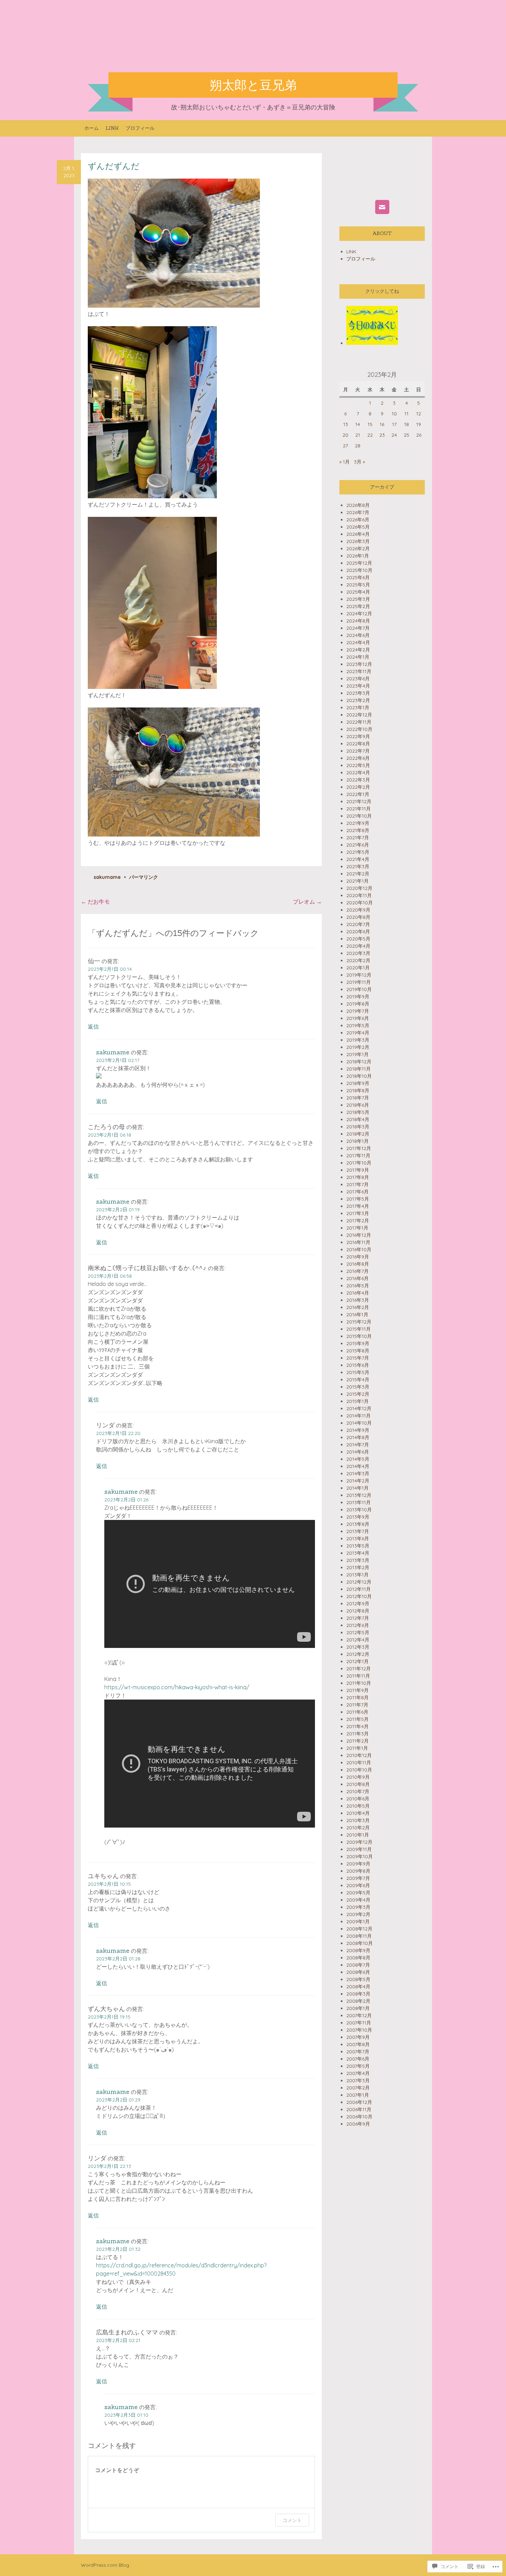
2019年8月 (358, 1004)
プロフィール (140, 128)
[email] (382, 207)
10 (394, 414)
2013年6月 (358, 1539)
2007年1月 (358, 2095)
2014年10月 (359, 1423)
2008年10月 (360, 1943)
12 (419, 414)
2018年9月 (358, 1083)
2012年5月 (358, 1632)
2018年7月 (358, 1098)
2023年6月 (358, 679)
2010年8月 (358, 1784)
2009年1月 (358, 1922)
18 (407, 424)
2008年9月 (358, 1950)
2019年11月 (359, 982)
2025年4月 (358, 592)
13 (346, 424)
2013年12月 (359, 1495)
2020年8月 (358, 917)
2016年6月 (357, 1278)
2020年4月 (358, 946)
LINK (112, 128)
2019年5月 (358, 1025)
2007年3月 (358, 2080)
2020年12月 (359, 888)
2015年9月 (358, 1343)
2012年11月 (359, 1589)
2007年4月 (358, 2073)
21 (358, 435)
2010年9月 (358, 1777)
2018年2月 (358, 1134)
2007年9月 (358, 2037)
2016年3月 (358, 1300)
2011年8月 (357, 1697)
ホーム (92, 128)
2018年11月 (359, 1069)
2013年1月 (357, 1575)
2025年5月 (358, 585)
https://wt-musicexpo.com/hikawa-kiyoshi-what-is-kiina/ (177, 1687)
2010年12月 (359, 1755)
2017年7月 (357, 1184)
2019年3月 (358, 1040)
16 (382, 424)
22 (370, 435)
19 (419, 424)
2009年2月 (358, 1914)
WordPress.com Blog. (106, 2565)
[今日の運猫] (372, 343)
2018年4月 (358, 1119)
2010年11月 (359, 1763)
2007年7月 (358, 2052)
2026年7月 (358, 512)
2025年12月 (359, 563)
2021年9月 (358, 823)
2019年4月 (358, 1033)
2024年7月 (358, 628)
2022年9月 (358, 736)
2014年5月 (358, 1459)
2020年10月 (360, 903)
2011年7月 (357, 1705)
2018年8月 (358, 1090)
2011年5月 (357, 1719)
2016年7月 (357, 1271)
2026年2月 (358, 549)
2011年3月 (357, 1734)
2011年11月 (358, 1676)
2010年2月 (358, 1828)
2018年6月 (358, 1105)
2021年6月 (358, 845)
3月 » (359, 462)
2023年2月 (358, 700)
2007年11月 (359, 2023)
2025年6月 (358, 577)
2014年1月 (357, 1488)
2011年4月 (357, 1726)
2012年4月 (358, 1640)
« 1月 (345, 462)
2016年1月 (357, 1314)
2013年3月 (358, 1560)
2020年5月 (358, 939)
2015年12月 (359, 1322)
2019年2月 (358, 1047)
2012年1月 (357, 1661)
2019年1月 (357, 1054)
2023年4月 (358, 686)
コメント (292, 2520)
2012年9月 (358, 1604)
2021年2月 (358, 874)
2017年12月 (359, 1148)
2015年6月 (358, 1365)
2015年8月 (358, 1351)
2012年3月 (358, 1647)
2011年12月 (359, 1669)
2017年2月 (358, 1221)
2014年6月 (358, 1452)
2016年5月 (358, 1286)
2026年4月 (358, 534)
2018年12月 (359, 1062)
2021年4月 (358, 859)
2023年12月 (359, 664)
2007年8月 (358, 2044)
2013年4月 (358, 1553)
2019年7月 (358, 1011)
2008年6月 (358, 1972)
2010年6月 (358, 1799)
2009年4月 (358, 1900)
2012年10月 (359, 1596)
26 (419, 435)
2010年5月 (358, 1806)
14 (358, 424)
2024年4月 (358, 642)
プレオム (307, 902)
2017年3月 (358, 1213)
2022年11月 (359, 722)
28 (358, 446)
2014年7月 (358, 1445)
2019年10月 (359, 989)
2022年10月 (359, 729)
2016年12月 (359, 1235)
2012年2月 (358, 1654)
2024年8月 (358, 621)
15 (370, 424)
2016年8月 (358, 1264)
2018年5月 (358, 1112)
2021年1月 (357, 881)
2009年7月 (358, 1878)
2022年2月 (358, 787)
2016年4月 (358, 1293)
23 (382, 435)
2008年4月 (358, 1987)
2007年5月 (358, 2066)
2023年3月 (358, 693)
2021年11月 (359, 809)
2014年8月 (358, 1437)
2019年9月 (358, 997)
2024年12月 (359, 614)
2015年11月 (359, 1329)
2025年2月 (358, 606)
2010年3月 (358, 1820)
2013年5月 (358, 1546)
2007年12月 (359, 2015)
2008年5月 (358, 1979)
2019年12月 (359, 975)
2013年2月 (358, 1567)
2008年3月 (358, 1994)
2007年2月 (358, 2088)
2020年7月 (358, 924)
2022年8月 (358, 744)
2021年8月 (358, 830)
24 (394, 435)
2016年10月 (359, 1249)
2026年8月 (358, 505)
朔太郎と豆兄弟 (253, 85)
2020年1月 (358, 968)
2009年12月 (359, 1842)
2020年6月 (358, 932)
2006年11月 (359, 2109)
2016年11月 (358, 1242)
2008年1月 (358, 2008)
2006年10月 (359, 2117)
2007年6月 (358, 2059)
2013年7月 (358, 1531)
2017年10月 (359, 1163)
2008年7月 (358, 1965)
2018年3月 (358, 1127)
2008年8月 (358, 1958)
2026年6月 (358, 520)
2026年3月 (358, 541)
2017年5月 (358, 1199)
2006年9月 (358, 2124)
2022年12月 (359, 715)
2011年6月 (357, 1712)
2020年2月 (358, 960)
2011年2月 (357, 1741)
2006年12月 (359, 2102)
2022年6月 (358, 758)
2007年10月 (359, 2030)
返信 (93, 1026)
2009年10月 (360, 1856)
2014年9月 (358, 1430)
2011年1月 (357, 1748)
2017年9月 (358, 1170)
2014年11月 (359, 1416)
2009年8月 (358, 1871)
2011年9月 (357, 1690)
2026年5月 (358, 527)
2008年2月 (358, 2001)
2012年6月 (358, 1625)
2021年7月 (358, 838)
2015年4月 (358, 1380)
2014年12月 (359, 1408)
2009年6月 (358, 1885)
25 (407, 435)
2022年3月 (358, 780)
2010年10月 (359, 1770)
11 (407, 414)
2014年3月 (358, 1473)
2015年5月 (358, 1372)
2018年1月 (357, 1141)
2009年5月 (358, 1893)
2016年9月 (358, 1257)
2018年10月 (359, 1076)
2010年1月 (358, 1835)
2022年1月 (358, 794)
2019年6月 (358, 1018)
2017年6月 (357, 1192)
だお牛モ (95, 902)
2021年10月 (359, 816)
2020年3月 (358, 953)
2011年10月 (359, 1683)
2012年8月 (358, 1611)
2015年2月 (358, 1394)
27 (345, 446)
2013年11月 (359, 1502)
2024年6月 (358, 635)
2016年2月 (358, 1307)
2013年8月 (358, 1524)
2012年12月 (359, 1582)
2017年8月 (358, 1177)
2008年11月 (359, 1936)
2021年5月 (358, 852)
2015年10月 (359, 1336)
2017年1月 (357, 1228)
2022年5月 (358, 765)
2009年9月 (358, 1864)
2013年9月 (358, 1517)
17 (394, 424)
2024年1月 (358, 657)
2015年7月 (358, 1358)
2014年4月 (358, 1466)
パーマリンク (144, 877)
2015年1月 (357, 1401)
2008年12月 (359, 1929)
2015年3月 (358, 1387)
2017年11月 (358, 1156)
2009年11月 (359, 1849)
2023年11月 (359, 671)
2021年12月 (359, 801)
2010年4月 (358, 1813)
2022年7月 (358, 751)
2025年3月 (358, 599)
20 (345, 435)
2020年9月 (358, 910)
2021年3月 (358, 866)
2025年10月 (359, 570)
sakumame (107, 877)
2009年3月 (358, 1907)
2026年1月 (358, 556)
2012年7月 (358, 1618)
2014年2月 (358, 1481)
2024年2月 (358, 650)
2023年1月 (358, 707)
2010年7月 (358, 1791)
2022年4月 (358, 773)
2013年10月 (359, 1510)
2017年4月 (358, 1206)
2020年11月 (359, 895)
